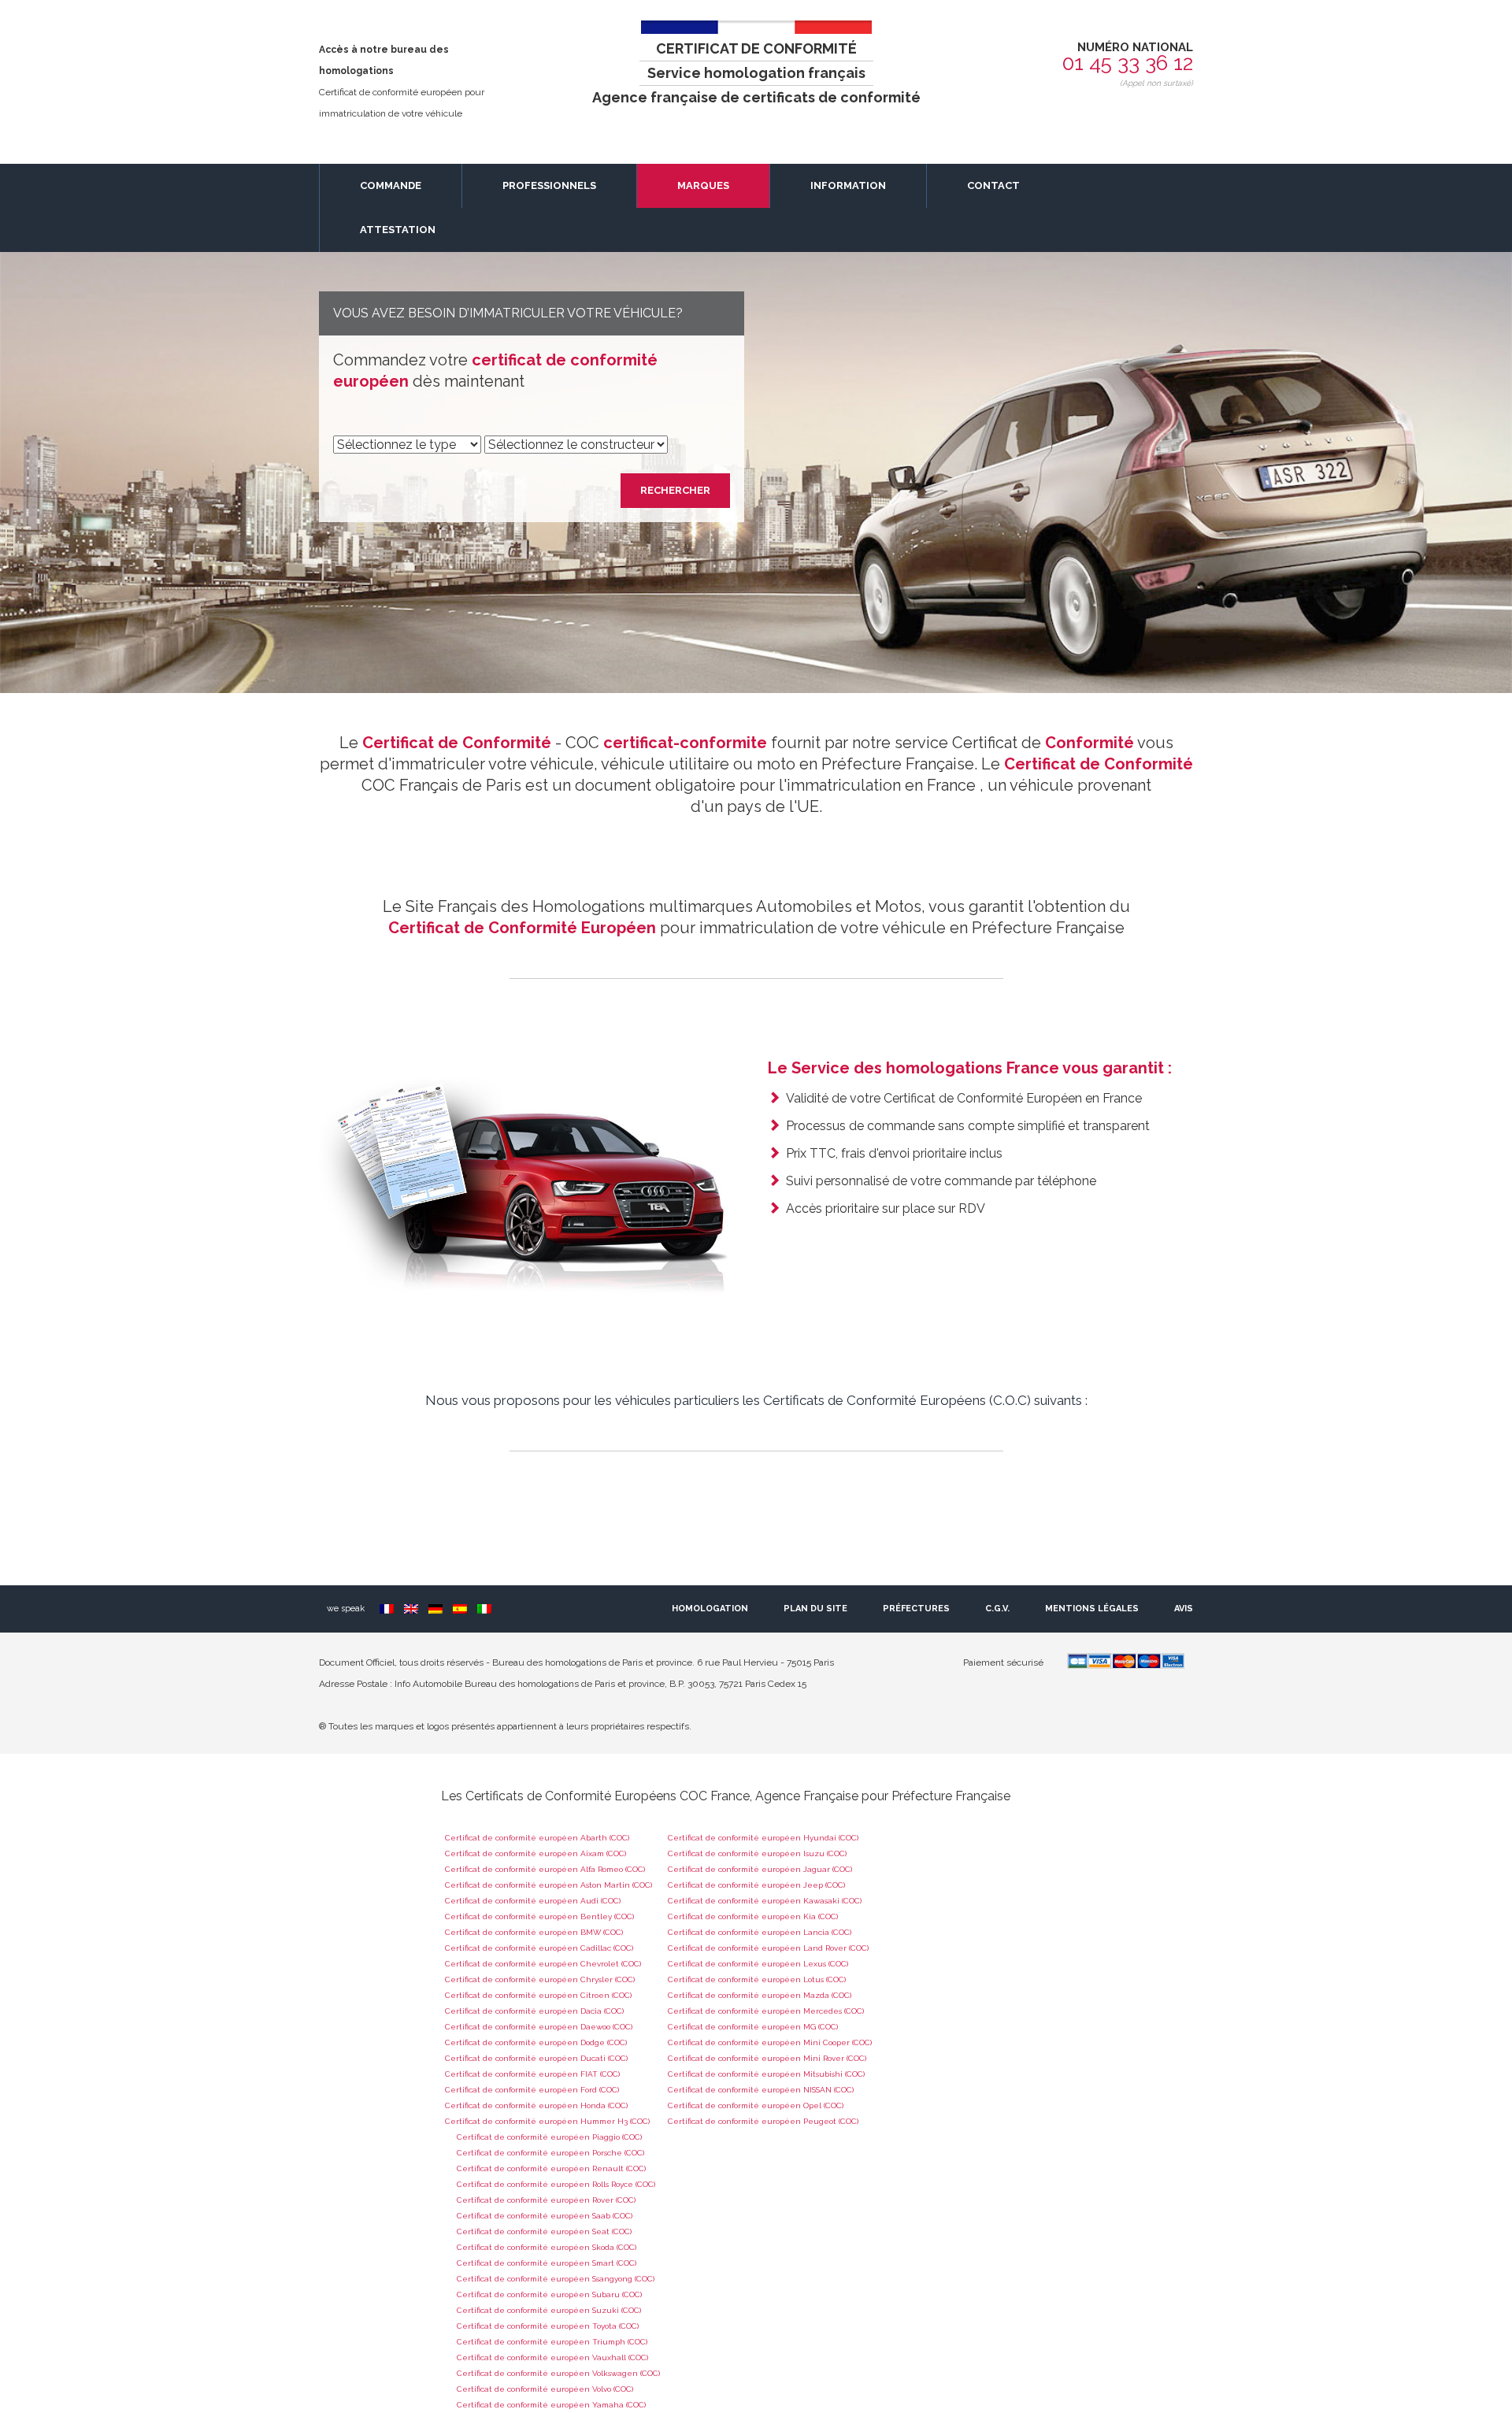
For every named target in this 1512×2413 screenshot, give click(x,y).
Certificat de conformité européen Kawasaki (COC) (765, 1901)
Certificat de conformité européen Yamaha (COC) (551, 2405)
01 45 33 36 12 (1128, 63)
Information (848, 185)
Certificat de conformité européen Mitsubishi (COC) (766, 2074)
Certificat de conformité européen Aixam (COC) (535, 1853)
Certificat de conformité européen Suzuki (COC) (549, 2310)
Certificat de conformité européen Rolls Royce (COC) (556, 2184)
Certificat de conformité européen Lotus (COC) (757, 1979)
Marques (703, 185)
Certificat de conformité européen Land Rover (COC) (768, 1948)
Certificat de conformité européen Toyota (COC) (548, 2326)
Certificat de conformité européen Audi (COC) (533, 1901)
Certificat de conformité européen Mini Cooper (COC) (770, 2042)
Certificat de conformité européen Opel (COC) (756, 2105)
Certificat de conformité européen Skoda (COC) (547, 2247)
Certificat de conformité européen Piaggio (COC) (549, 2137)
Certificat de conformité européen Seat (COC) (544, 2231)
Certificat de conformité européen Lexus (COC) (758, 1964)
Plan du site (815, 1609)
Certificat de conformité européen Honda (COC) (536, 2105)
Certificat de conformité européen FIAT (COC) (532, 2074)
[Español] (460, 1609)
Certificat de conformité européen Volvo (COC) (545, 2389)
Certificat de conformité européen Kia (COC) (753, 1916)
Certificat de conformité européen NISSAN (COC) (761, 2090)
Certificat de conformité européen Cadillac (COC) (539, 1948)
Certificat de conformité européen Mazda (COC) (760, 1995)
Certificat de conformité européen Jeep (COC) (756, 1885)
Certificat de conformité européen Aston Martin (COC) (548, 1885)
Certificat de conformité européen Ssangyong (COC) (556, 2279)
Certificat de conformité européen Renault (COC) (551, 2168)
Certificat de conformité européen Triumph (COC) (552, 2342)
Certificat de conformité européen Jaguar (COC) (760, 1869)
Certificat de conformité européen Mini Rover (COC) (767, 2058)
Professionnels (549, 185)
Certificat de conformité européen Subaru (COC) (549, 2294)
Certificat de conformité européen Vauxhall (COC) (552, 2357)
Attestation (398, 230)
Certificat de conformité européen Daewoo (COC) (539, 2027)
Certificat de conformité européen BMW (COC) (534, 1932)
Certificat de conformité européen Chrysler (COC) (540, 1979)
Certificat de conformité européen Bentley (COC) (539, 1916)
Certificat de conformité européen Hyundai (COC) (763, 1838)
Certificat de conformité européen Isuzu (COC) (757, 1853)
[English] (411, 1609)
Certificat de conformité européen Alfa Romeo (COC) (545, 1869)
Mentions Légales (1092, 1609)
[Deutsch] (435, 1609)
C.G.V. (997, 1609)
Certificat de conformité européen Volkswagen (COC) (558, 2373)
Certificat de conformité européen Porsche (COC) (550, 2153)
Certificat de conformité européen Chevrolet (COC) (543, 1964)
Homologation (710, 1609)
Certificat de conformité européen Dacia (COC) (534, 2011)
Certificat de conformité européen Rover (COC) (546, 2200)
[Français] (387, 1609)
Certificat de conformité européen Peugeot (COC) (763, 2121)
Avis (1184, 1609)
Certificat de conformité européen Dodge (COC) (536, 2042)
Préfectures (916, 1609)
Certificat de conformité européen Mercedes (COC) (766, 2011)
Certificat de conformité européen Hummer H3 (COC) (547, 2121)
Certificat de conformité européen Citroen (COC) (538, 1995)
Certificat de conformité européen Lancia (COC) (760, 1932)
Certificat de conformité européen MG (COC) (753, 2027)
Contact (993, 185)
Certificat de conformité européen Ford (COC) (532, 2090)
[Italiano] (484, 1609)
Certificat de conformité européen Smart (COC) (547, 2263)
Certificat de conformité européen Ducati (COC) (536, 2058)
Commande (391, 185)
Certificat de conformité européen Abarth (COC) (537, 1838)
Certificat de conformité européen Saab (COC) (545, 2216)
